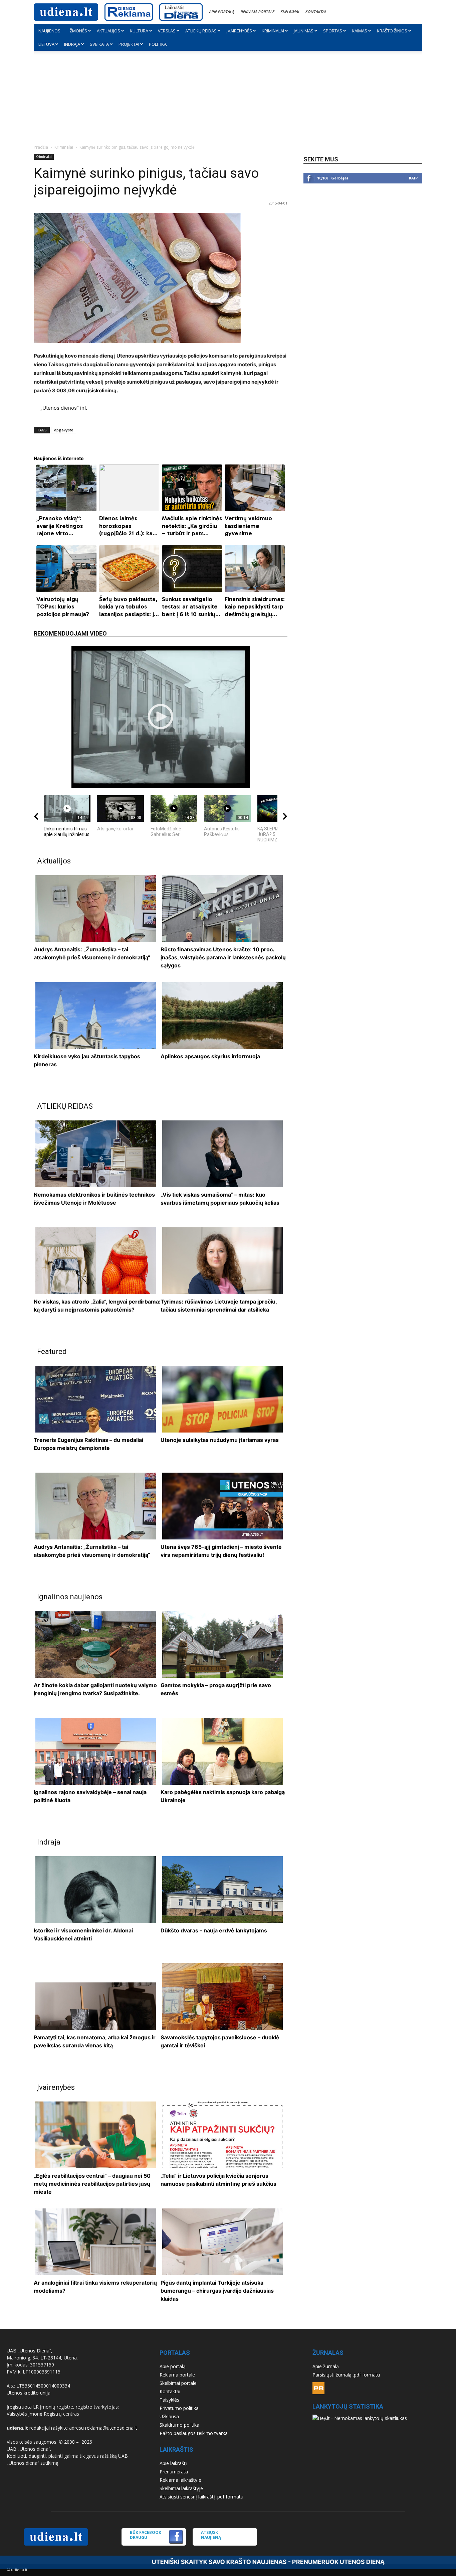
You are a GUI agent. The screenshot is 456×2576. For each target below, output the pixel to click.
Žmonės (78, 31)
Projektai (129, 44)
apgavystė (64, 430)
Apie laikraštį (173, 2463)
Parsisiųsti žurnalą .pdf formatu (346, 2375)
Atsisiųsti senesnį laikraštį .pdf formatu (201, 2497)
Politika (158, 44)
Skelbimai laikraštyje (181, 2488)
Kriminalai (273, 31)
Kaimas (360, 31)
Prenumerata (174, 2472)
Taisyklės (169, 2400)
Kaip (413, 178)
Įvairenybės (239, 31)
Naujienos (49, 31)
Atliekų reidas (201, 31)
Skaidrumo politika (179, 2425)
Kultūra (139, 31)
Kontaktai (315, 12)
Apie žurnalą (326, 2366)
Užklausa (169, 2416)
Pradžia (41, 147)
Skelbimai (290, 12)
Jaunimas (304, 31)
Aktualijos (108, 31)
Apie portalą (221, 12)
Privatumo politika (179, 2408)
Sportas (333, 31)
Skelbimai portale (178, 2383)
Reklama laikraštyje (180, 2480)
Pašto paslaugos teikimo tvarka (194, 2433)
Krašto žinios (392, 31)
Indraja (72, 44)
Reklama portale (257, 12)
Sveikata (99, 44)
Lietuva (46, 44)
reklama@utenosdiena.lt (111, 2428)
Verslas (167, 31)
